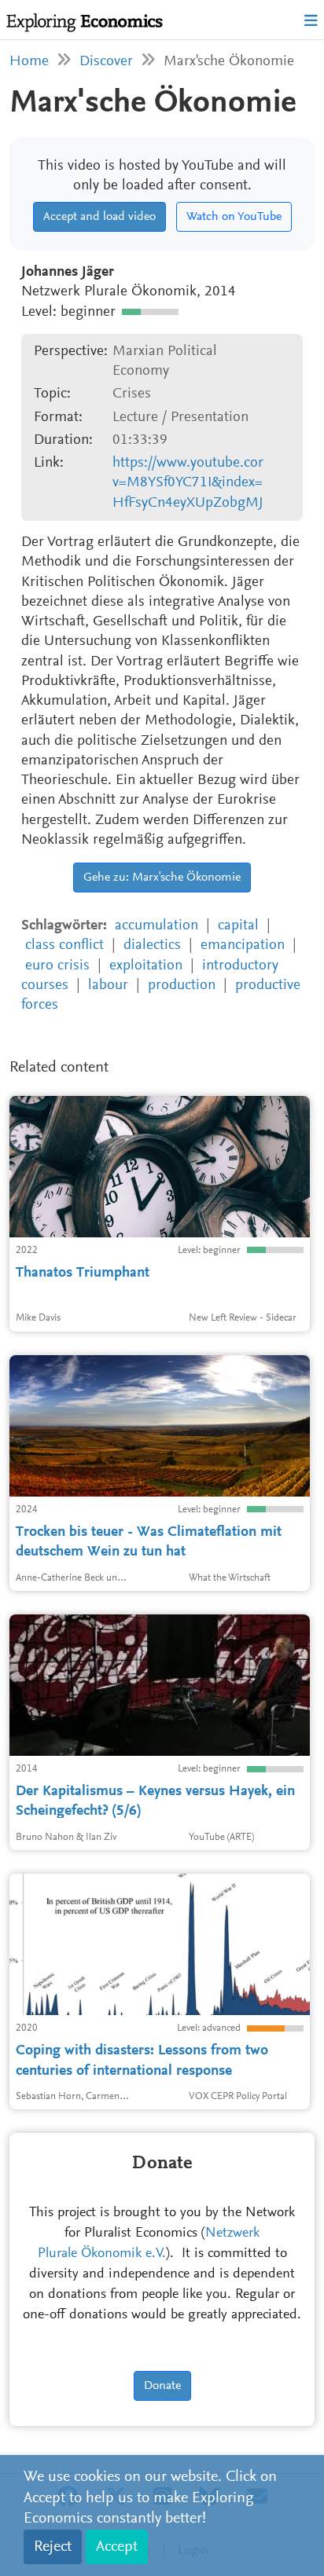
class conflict (64, 945)
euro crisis (57, 966)
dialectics (152, 945)
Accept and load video (99, 217)
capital (238, 926)
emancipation (243, 945)
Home (29, 62)
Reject (53, 2547)
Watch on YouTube (234, 217)
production (182, 986)
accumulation (156, 926)
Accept (117, 2547)
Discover (106, 62)
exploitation (146, 966)
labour (108, 986)
